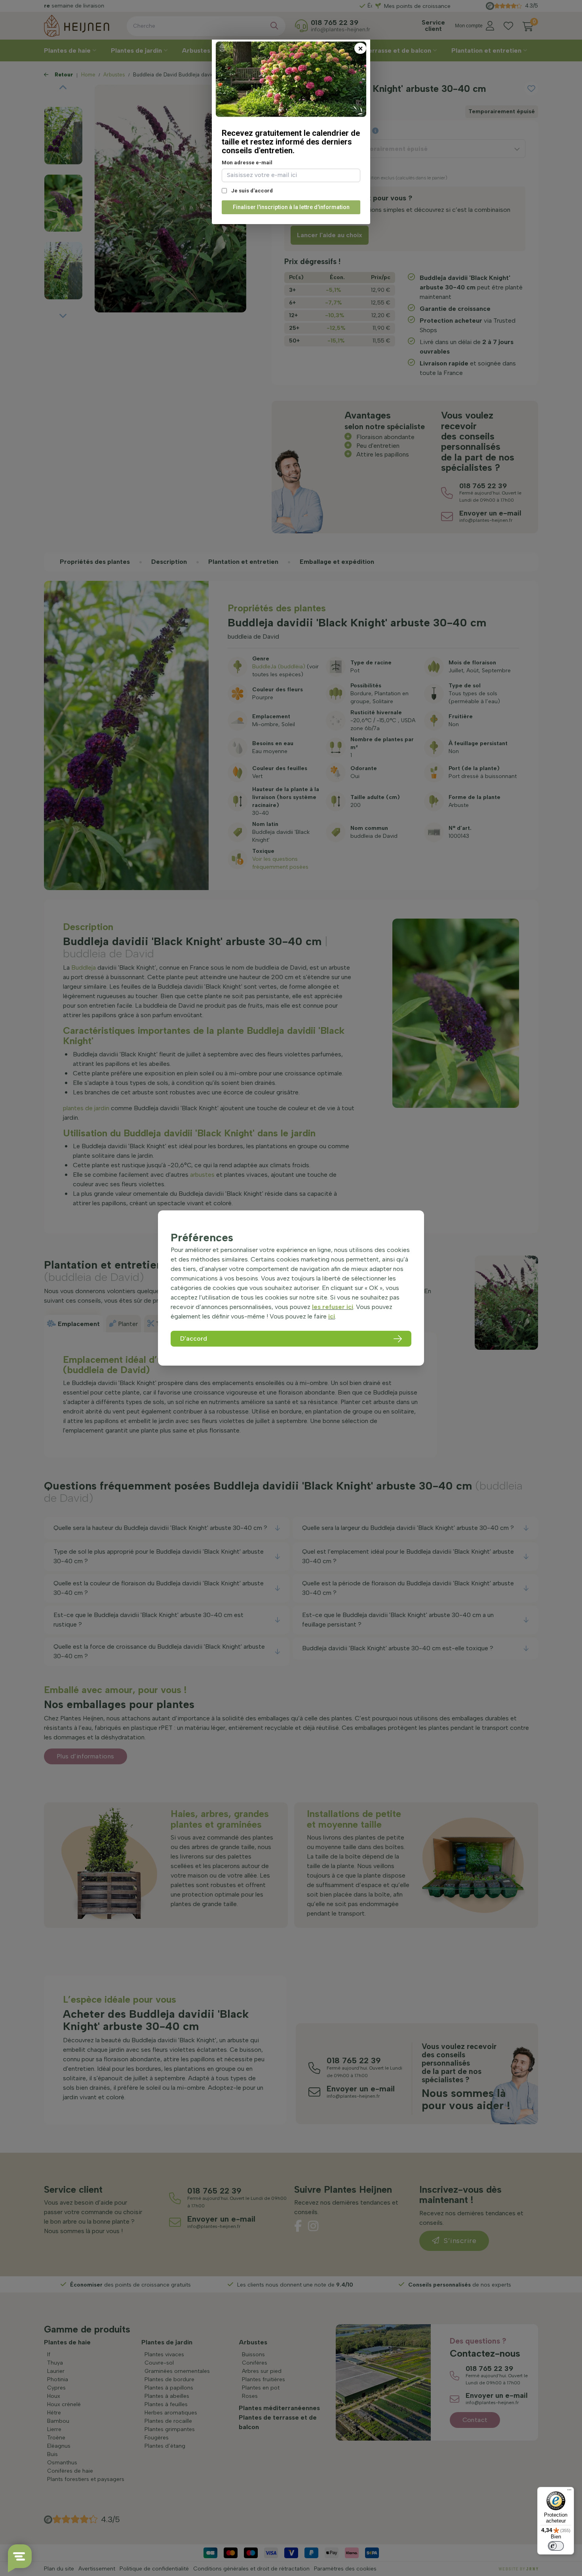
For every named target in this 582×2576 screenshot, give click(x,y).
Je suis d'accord (251, 191)
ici (332, 1316)
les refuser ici (333, 1307)
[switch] (556, 2546)
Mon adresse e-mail (247, 163)
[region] (291, 1288)
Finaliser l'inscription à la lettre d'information (291, 207)
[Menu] (569, 2492)
